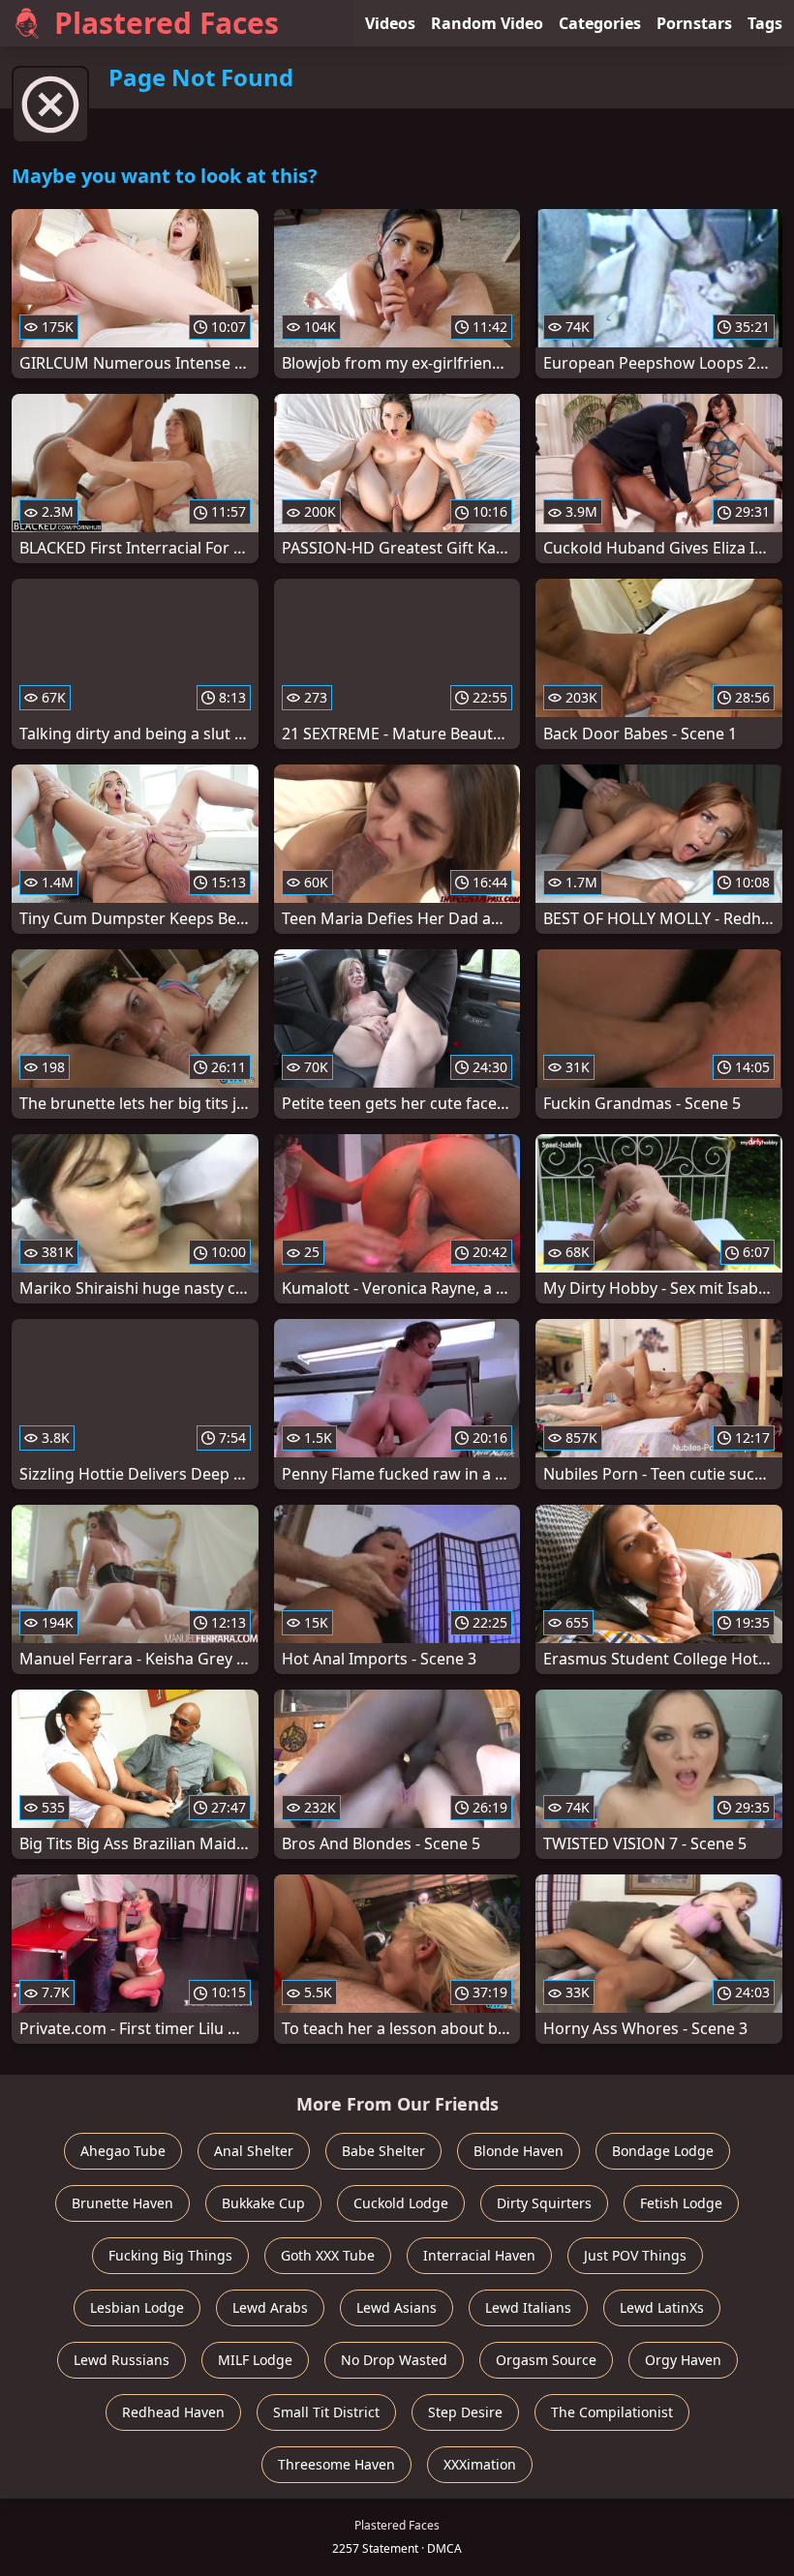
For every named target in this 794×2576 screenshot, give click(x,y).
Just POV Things (635, 2255)
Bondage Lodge (663, 2151)
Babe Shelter (383, 2151)
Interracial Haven (479, 2255)
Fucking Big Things (170, 2255)
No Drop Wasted (394, 2360)
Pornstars (694, 23)
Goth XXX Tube (328, 2255)
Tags (765, 23)
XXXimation (480, 2464)
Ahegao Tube (123, 2151)
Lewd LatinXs (662, 2307)
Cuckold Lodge (401, 2203)
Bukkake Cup (263, 2203)
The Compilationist (612, 2412)
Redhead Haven (173, 2412)
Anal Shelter (254, 2151)
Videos (390, 23)
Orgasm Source (546, 2360)
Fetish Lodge (681, 2203)
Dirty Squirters (544, 2203)
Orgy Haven (683, 2360)
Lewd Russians (122, 2360)
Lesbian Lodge (137, 2307)
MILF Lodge (255, 2360)
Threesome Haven (336, 2464)
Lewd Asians (397, 2307)
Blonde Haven (519, 2151)
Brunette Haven (122, 2203)
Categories (600, 23)
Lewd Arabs (270, 2307)
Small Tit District (326, 2412)
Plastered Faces (167, 23)
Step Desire (465, 2412)
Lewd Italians (528, 2307)
